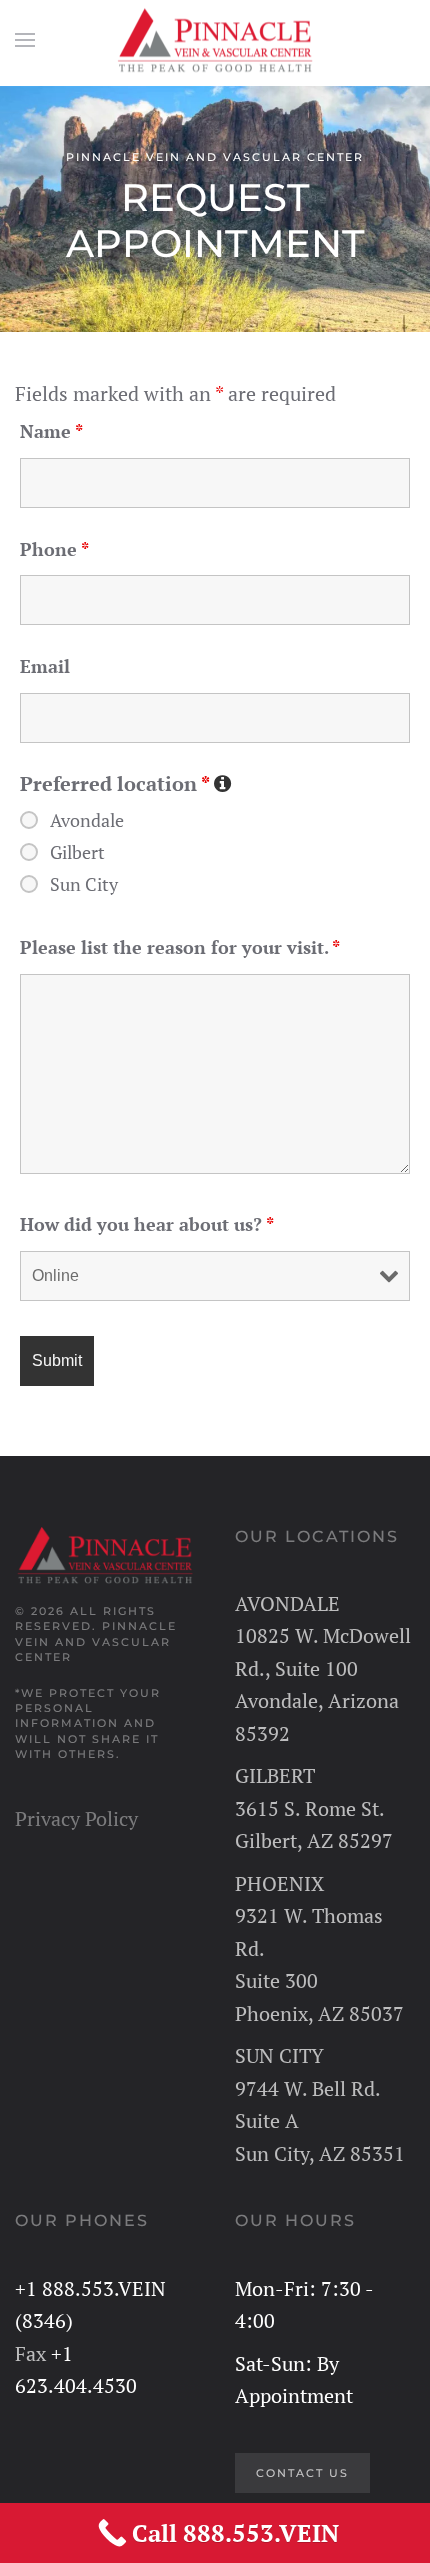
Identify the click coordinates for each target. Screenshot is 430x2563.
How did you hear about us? (147, 1224)
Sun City (84, 884)
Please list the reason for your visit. (180, 947)
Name (51, 431)
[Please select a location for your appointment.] (222, 782)
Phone (54, 549)
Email (45, 666)
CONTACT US (302, 2473)
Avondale (87, 820)
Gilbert (77, 852)
